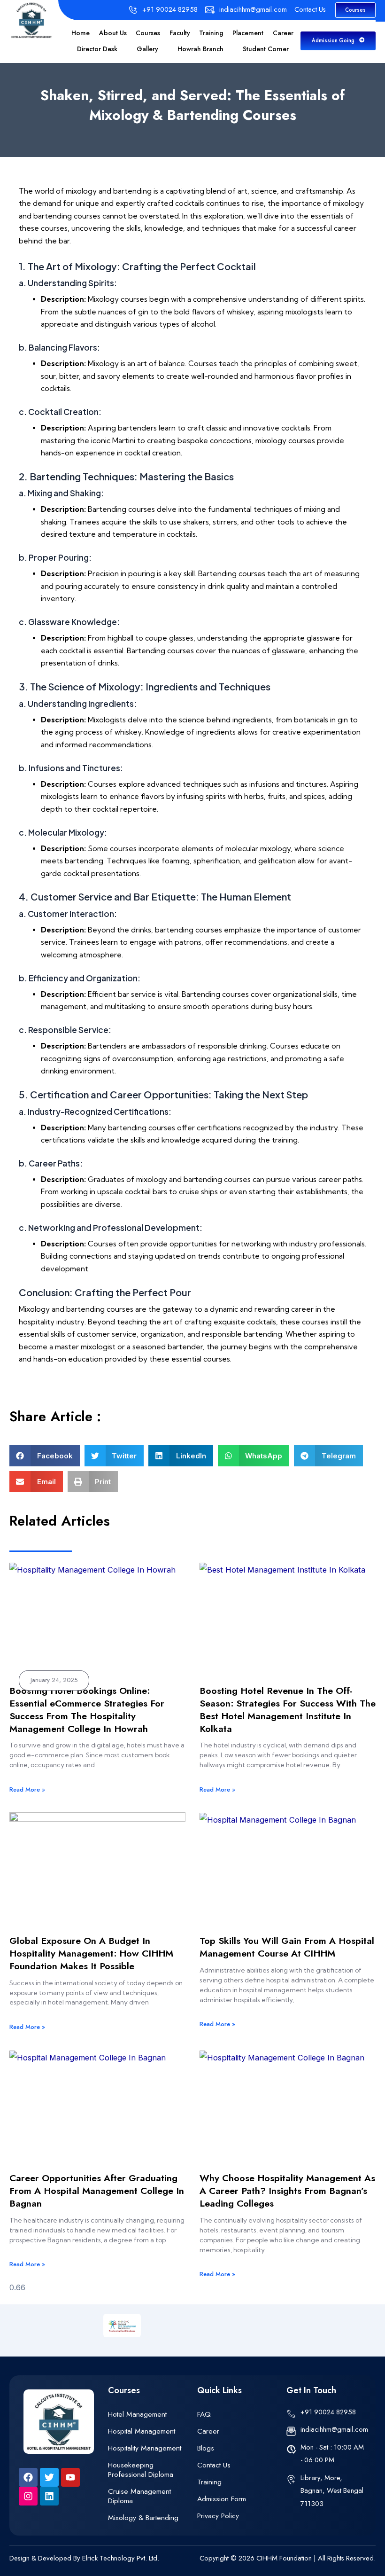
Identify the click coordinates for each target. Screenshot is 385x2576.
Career (283, 33)
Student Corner (266, 49)
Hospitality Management (145, 2448)
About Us (113, 33)
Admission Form (222, 2499)
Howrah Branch (200, 49)
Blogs (206, 2448)
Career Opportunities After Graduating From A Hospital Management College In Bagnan (97, 2191)
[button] (45, 1456)
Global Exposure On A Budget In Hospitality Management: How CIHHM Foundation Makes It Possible (91, 1953)
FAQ (204, 2414)
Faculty (180, 33)
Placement (248, 33)
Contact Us (214, 2465)
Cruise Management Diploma (139, 2496)
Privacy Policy (218, 2516)
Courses (148, 33)
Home (81, 33)
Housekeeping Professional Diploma (141, 2470)
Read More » (27, 1789)
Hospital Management (142, 2431)
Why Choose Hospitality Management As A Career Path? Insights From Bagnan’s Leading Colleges (287, 2191)
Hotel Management (137, 2414)
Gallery (147, 49)
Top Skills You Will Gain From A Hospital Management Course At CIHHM (287, 1947)
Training (211, 33)
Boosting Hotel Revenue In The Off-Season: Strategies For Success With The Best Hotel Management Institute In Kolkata (288, 1709)
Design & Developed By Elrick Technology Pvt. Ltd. (84, 2558)
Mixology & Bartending (143, 2517)
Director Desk (97, 49)
